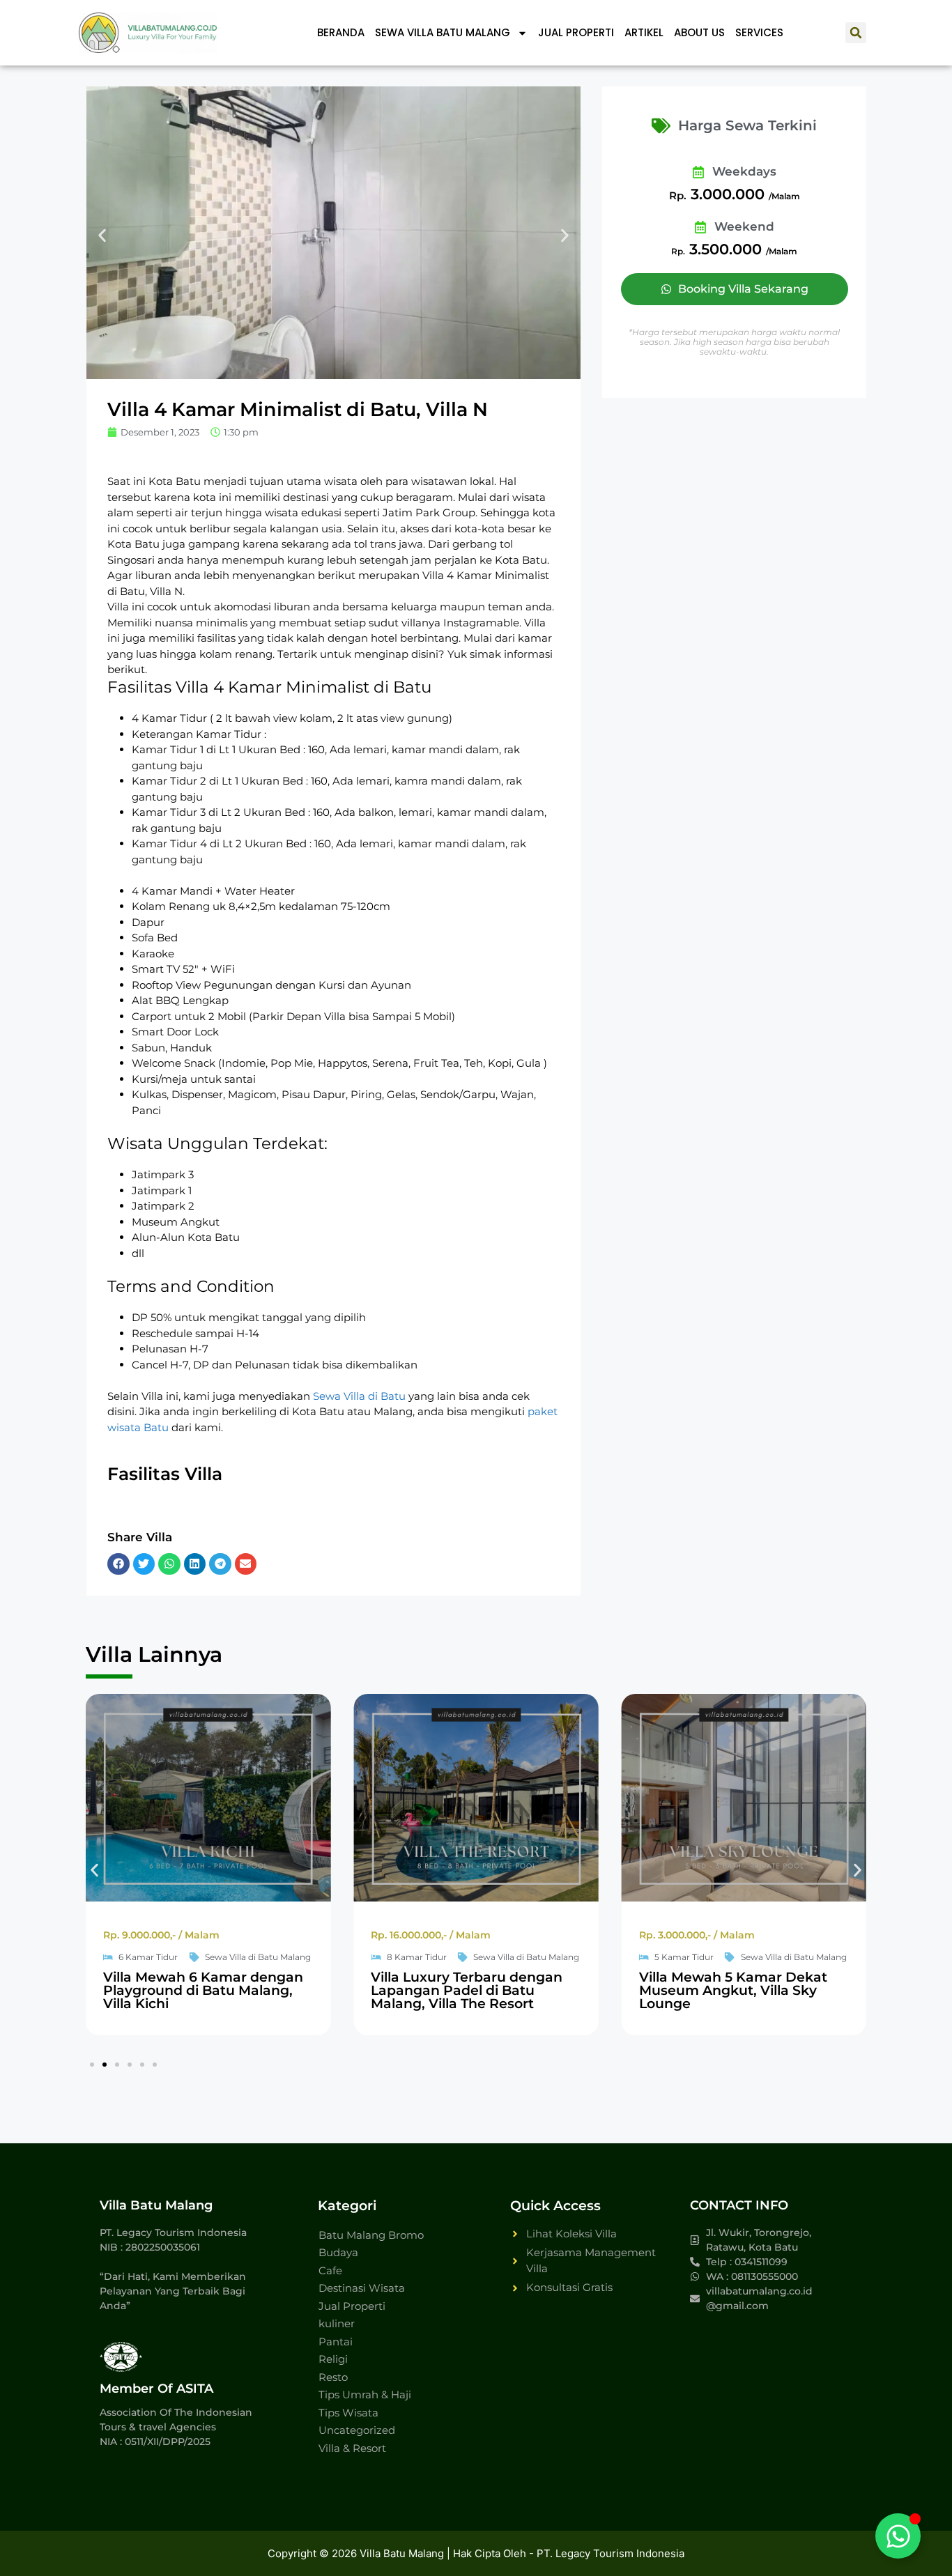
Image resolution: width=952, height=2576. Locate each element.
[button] (856, 33)
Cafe (330, 2270)
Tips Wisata (348, 2413)
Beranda (341, 32)
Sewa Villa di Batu (359, 1396)
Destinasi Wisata (362, 2288)
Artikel (644, 32)
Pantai (336, 2342)
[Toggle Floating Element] (898, 2536)
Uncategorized (357, 2430)
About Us (699, 32)
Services (759, 32)
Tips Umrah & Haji (365, 2394)
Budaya (338, 2252)
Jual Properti (576, 32)
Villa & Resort (352, 2448)
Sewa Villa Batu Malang (443, 32)
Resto (333, 2377)
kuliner (337, 2323)
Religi (333, 2359)
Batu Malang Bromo (371, 2235)
